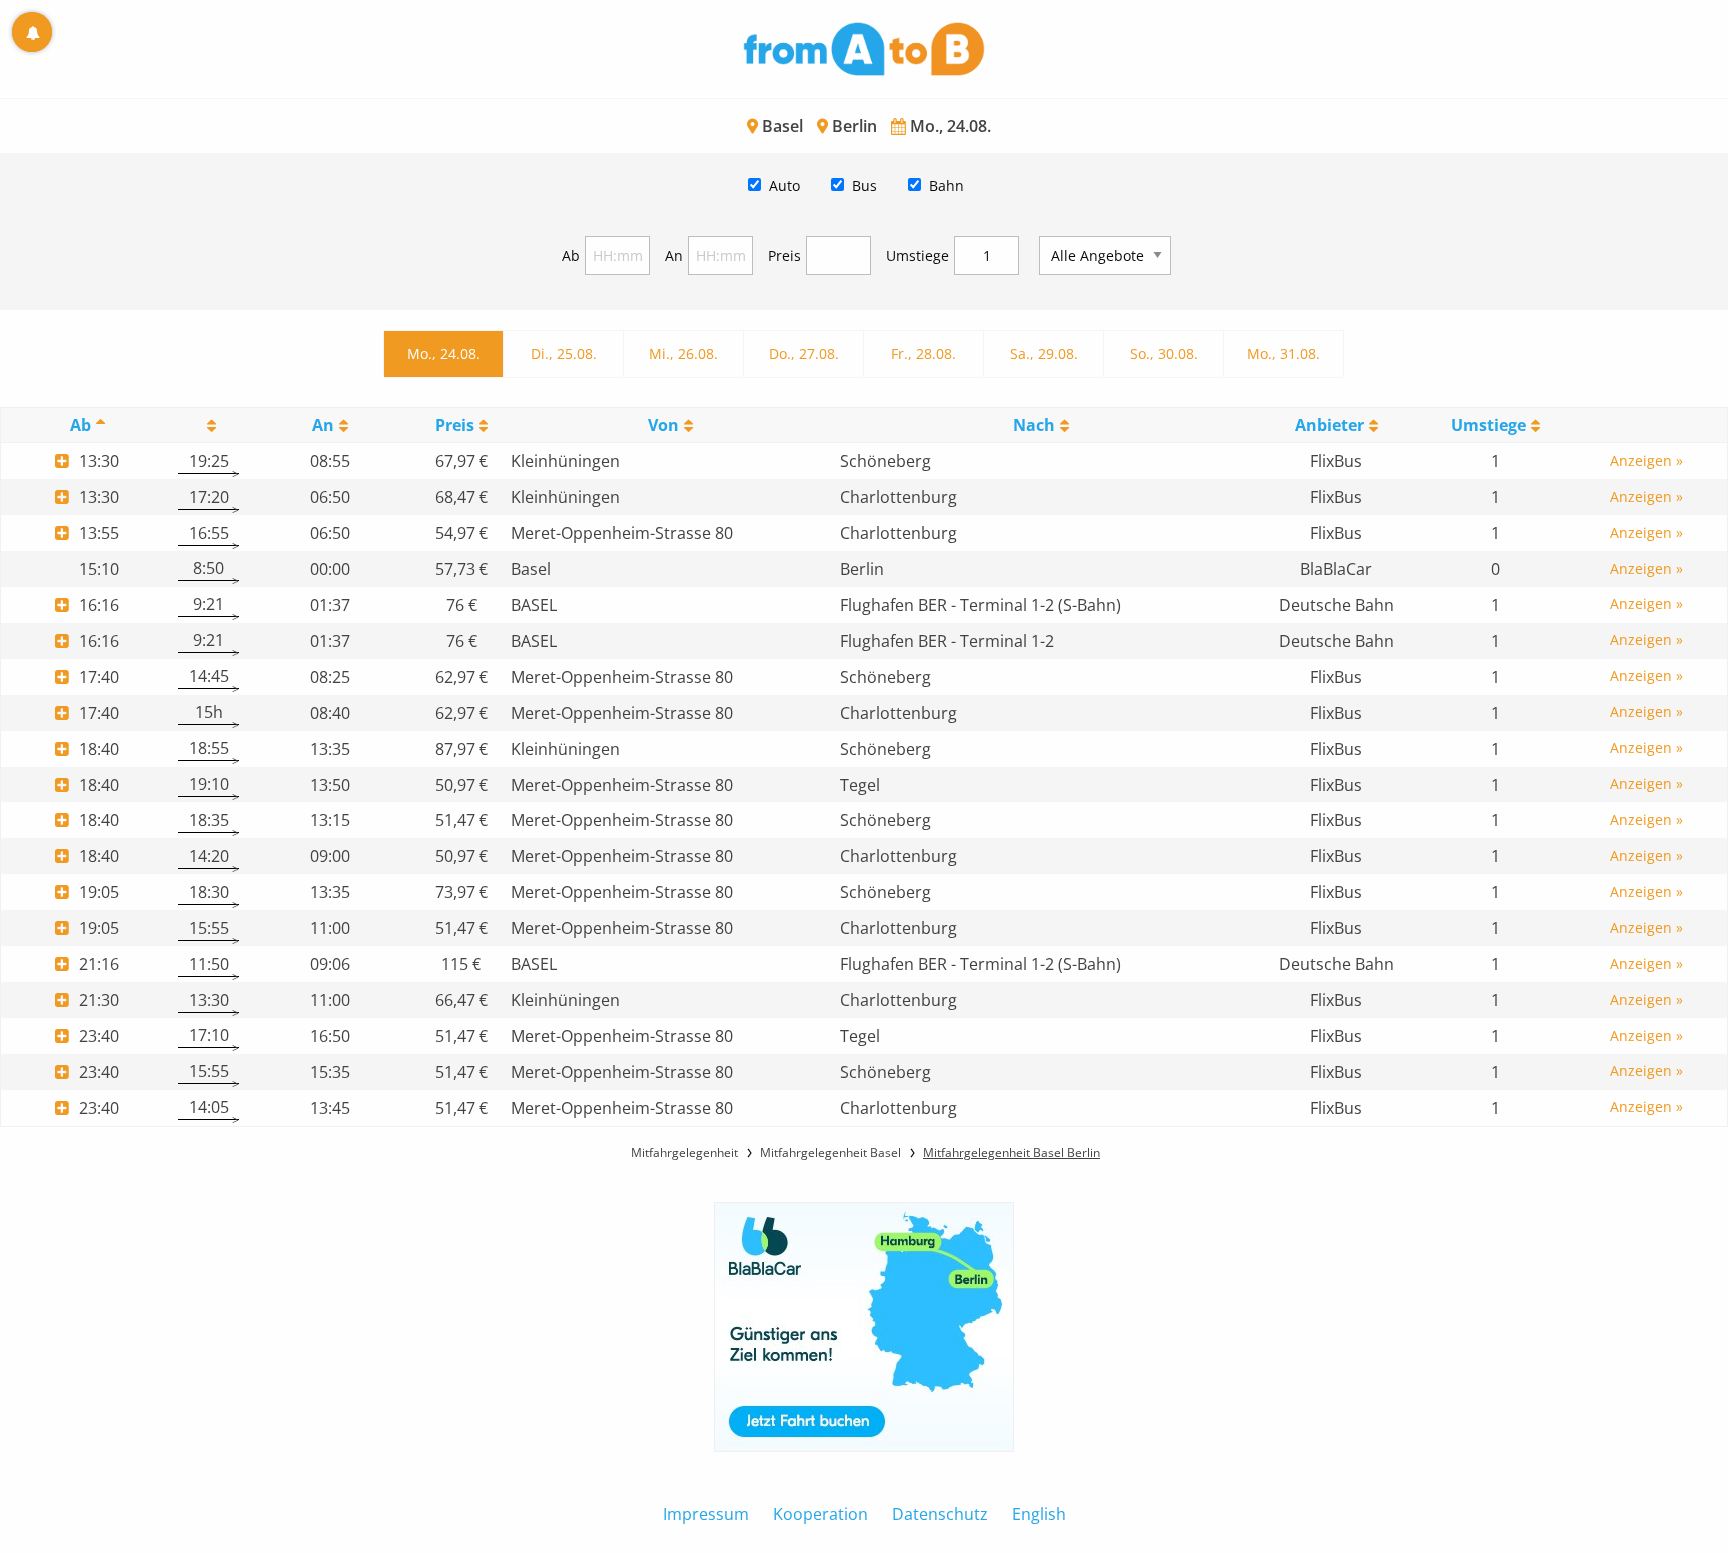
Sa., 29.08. (1044, 353)
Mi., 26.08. (683, 353)
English (1039, 1514)
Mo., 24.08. (443, 353)
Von (663, 425)
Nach (1034, 425)
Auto (784, 185)
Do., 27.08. (804, 353)
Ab (571, 255)
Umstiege (917, 255)
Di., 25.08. (564, 353)
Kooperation (820, 1514)
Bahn (946, 185)
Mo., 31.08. (1283, 353)
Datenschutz (940, 1514)
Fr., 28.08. (923, 353)
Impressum (706, 1514)
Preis (784, 255)
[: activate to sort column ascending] (208, 425)
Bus (864, 185)
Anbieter (1329, 425)
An (674, 255)
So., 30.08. (1164, 353)
